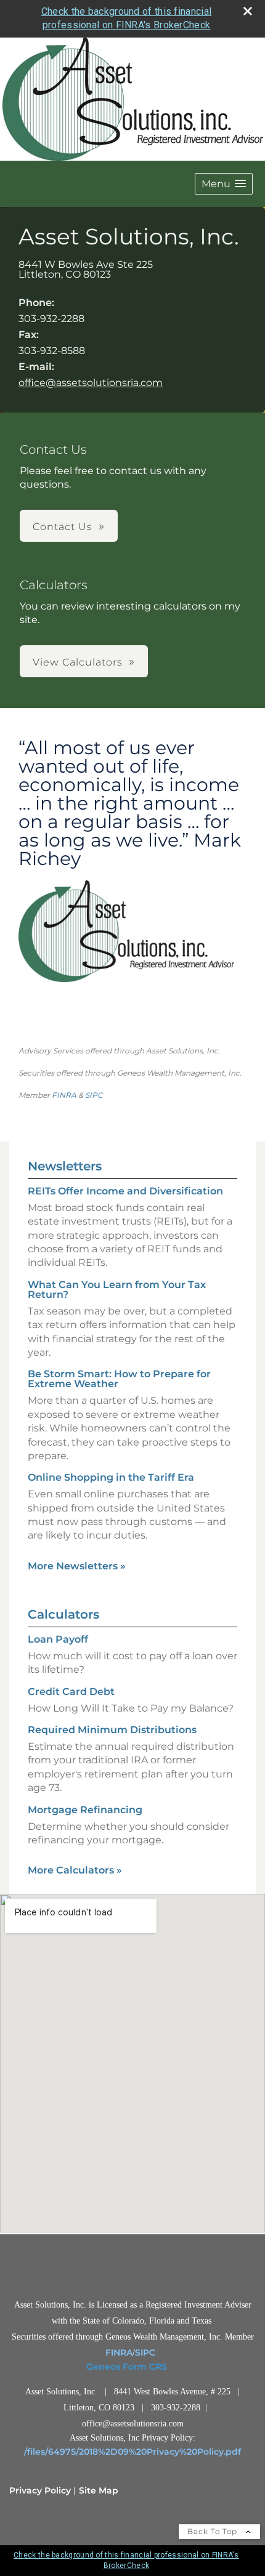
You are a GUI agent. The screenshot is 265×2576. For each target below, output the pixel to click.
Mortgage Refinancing (85, 1810)
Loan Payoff (58, 1639)
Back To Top (214, 2531)
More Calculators (75, 1870)
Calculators (63, 1614)
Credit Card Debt (71, 1692)
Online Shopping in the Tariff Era (111, 1477)
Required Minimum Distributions (112, 1730)
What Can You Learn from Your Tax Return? (117, 1290)
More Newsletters (77, 1566)
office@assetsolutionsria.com (91, 383)
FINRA (64, 1095)
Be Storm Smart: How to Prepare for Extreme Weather (119, 1379)
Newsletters (65, 1166)
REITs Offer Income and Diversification (125, 1191)
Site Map (99, 2490)
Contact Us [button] (63, 527)
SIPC (94, 1095)
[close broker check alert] (248, 11)
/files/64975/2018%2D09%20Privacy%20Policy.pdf (132, 2452)
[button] (224, 184)
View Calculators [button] (78, 662)
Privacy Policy (40, 2490)
